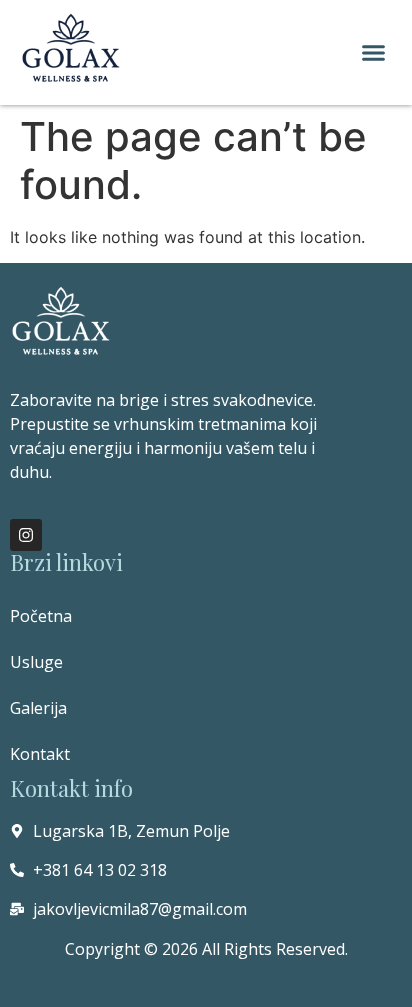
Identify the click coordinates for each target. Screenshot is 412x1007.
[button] (374, 53)
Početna (41, 616)
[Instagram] (26, 535)
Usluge (36, 662)
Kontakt (40, 754)
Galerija (38, 708)
